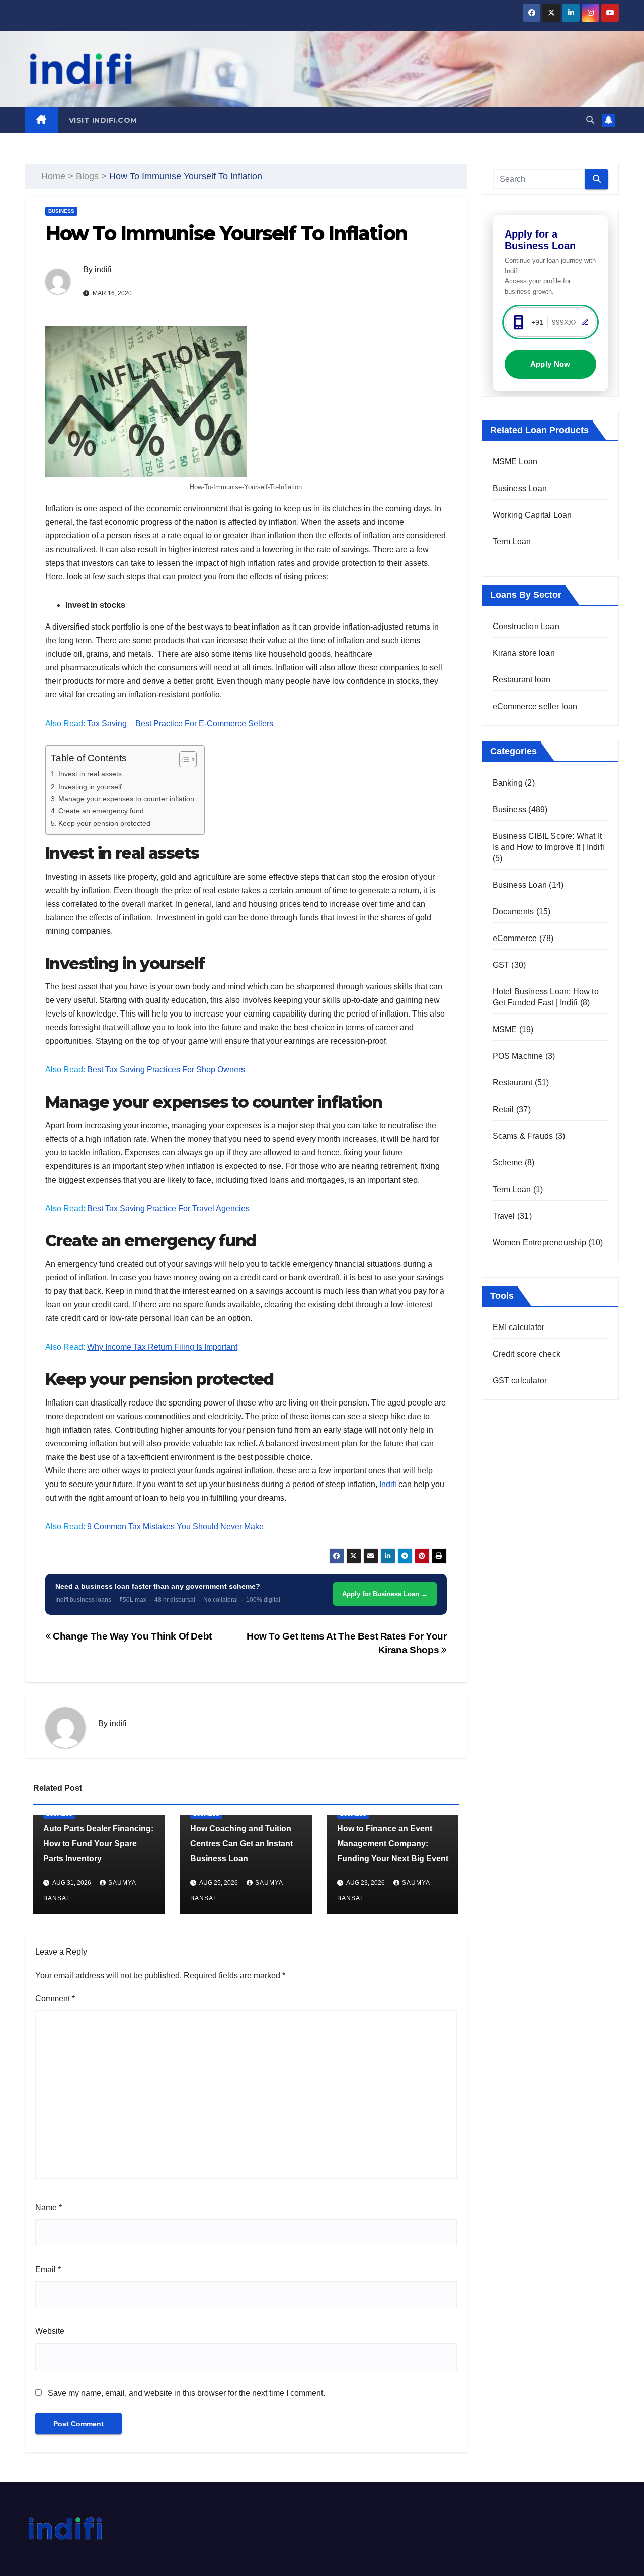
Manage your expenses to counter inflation (126, 799)
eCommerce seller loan (535, 706)
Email (48, 2269)
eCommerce (515, 938)
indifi (103, 269)
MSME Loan (515, 462)
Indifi (388, 1484)
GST (501, 965)
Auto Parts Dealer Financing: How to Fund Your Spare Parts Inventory (98, 1844)
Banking (508, 783)
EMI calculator (519, 1327)
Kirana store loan (524, 653)
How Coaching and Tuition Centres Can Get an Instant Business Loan (242, 1844)
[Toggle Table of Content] (183, 759)
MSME (505, 1029)
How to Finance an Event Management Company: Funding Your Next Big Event (393, 1844)
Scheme (508, 1163)
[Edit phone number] (585, 322)
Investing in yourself (90, 787)
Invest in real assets (90, 774)
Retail (503, 1109)
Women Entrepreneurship (539, 1243)
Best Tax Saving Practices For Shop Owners (166, 1070)
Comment (55, 1999)
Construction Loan (526, 626)
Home (53, 176)
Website (50, 2331)
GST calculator (520, 1381)
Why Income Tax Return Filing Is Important (162, 1347)
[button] (590, 120)
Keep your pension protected (104, 823)
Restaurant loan (522, 680)
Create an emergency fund (101, 811)
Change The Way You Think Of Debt (131, 1636)
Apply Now (550, 364)
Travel (504, 1216)
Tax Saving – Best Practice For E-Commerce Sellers (180, 723)
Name (49, 2207)
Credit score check (527, 1354)
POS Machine (518, 1056)
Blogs (87, 176)
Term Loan (512, 542)
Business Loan (520, 488)
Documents (513, 912)
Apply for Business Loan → (385, 1594)
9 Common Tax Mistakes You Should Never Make (175, 1527)
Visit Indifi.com (103, 120)
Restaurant (513, 1083)
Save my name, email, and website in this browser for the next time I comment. (186, 2393)
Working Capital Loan (532, 515)
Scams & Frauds (523, 1136)
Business (61, 211)
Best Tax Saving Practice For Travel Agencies (168, 1208)
